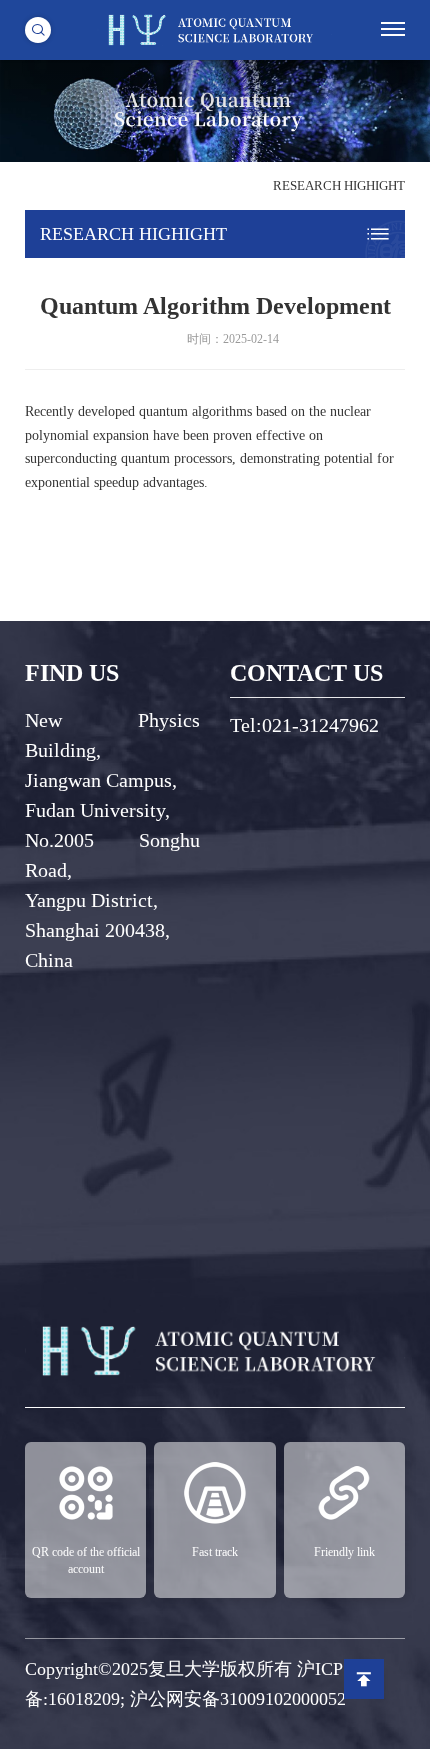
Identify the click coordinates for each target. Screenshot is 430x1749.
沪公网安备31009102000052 (238, 1699)
